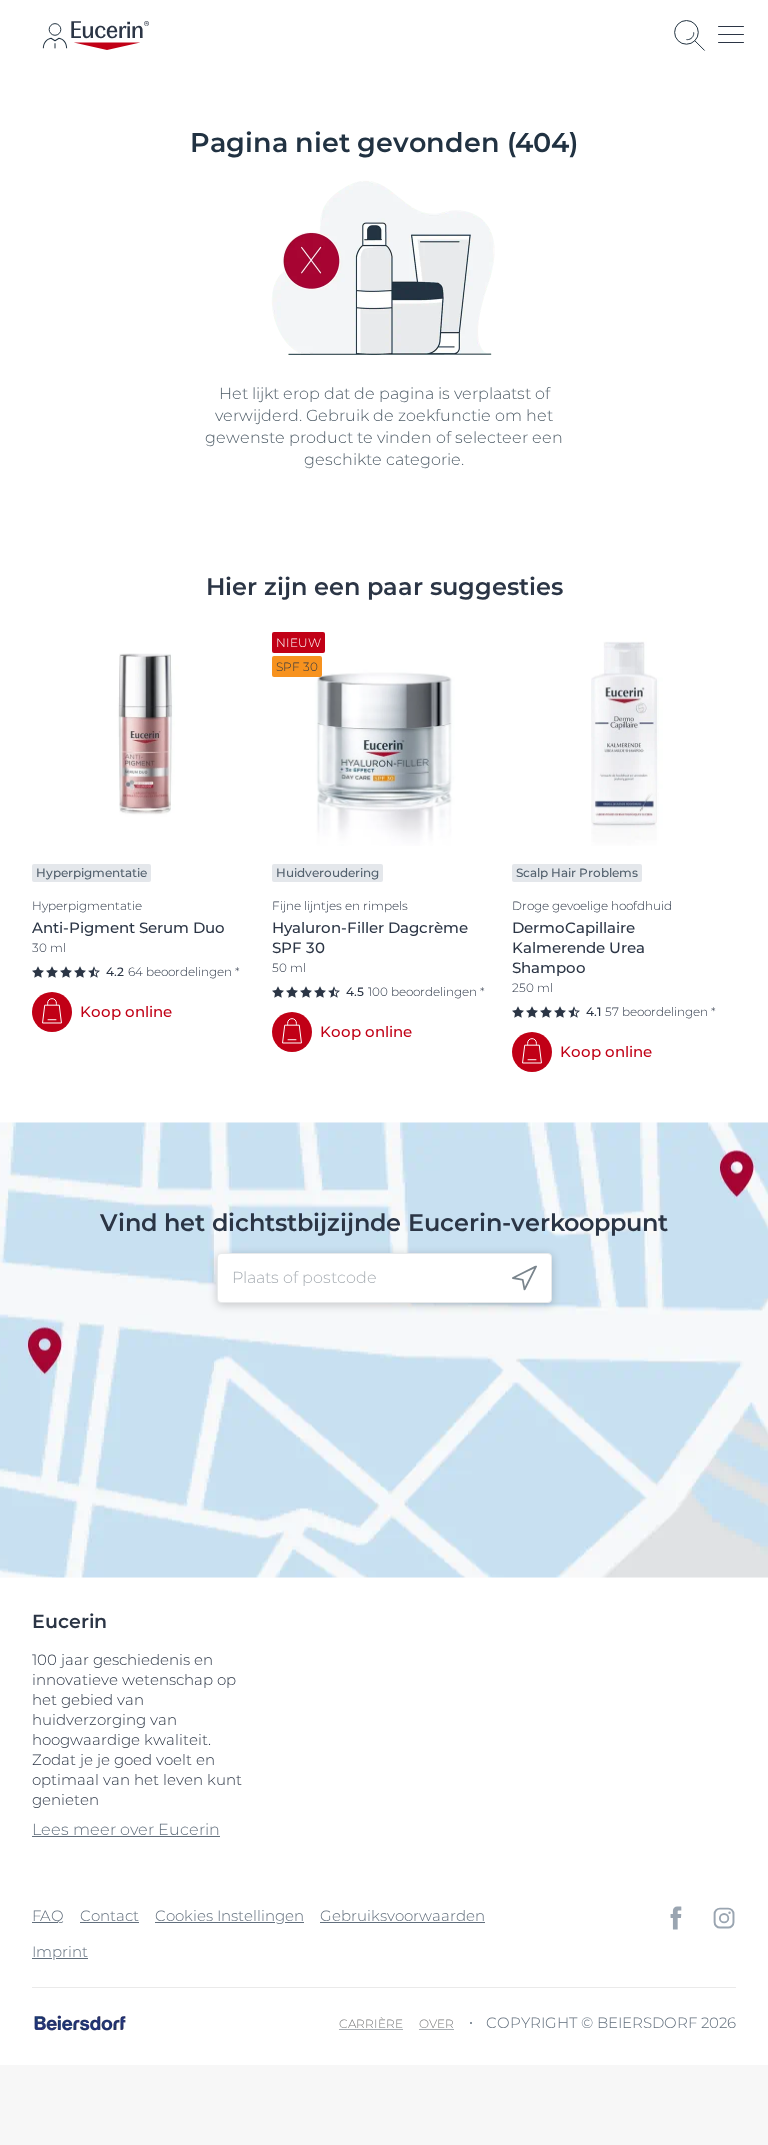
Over (436, 2023)
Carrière (371, 2023)
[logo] (110, 35)
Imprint (60, 1951)
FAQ (48, 1915)
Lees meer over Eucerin (126, 1829)
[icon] (524, 1278)
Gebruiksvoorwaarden (402, 1915)
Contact (109, 1915)
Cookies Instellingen (229, 1915)
